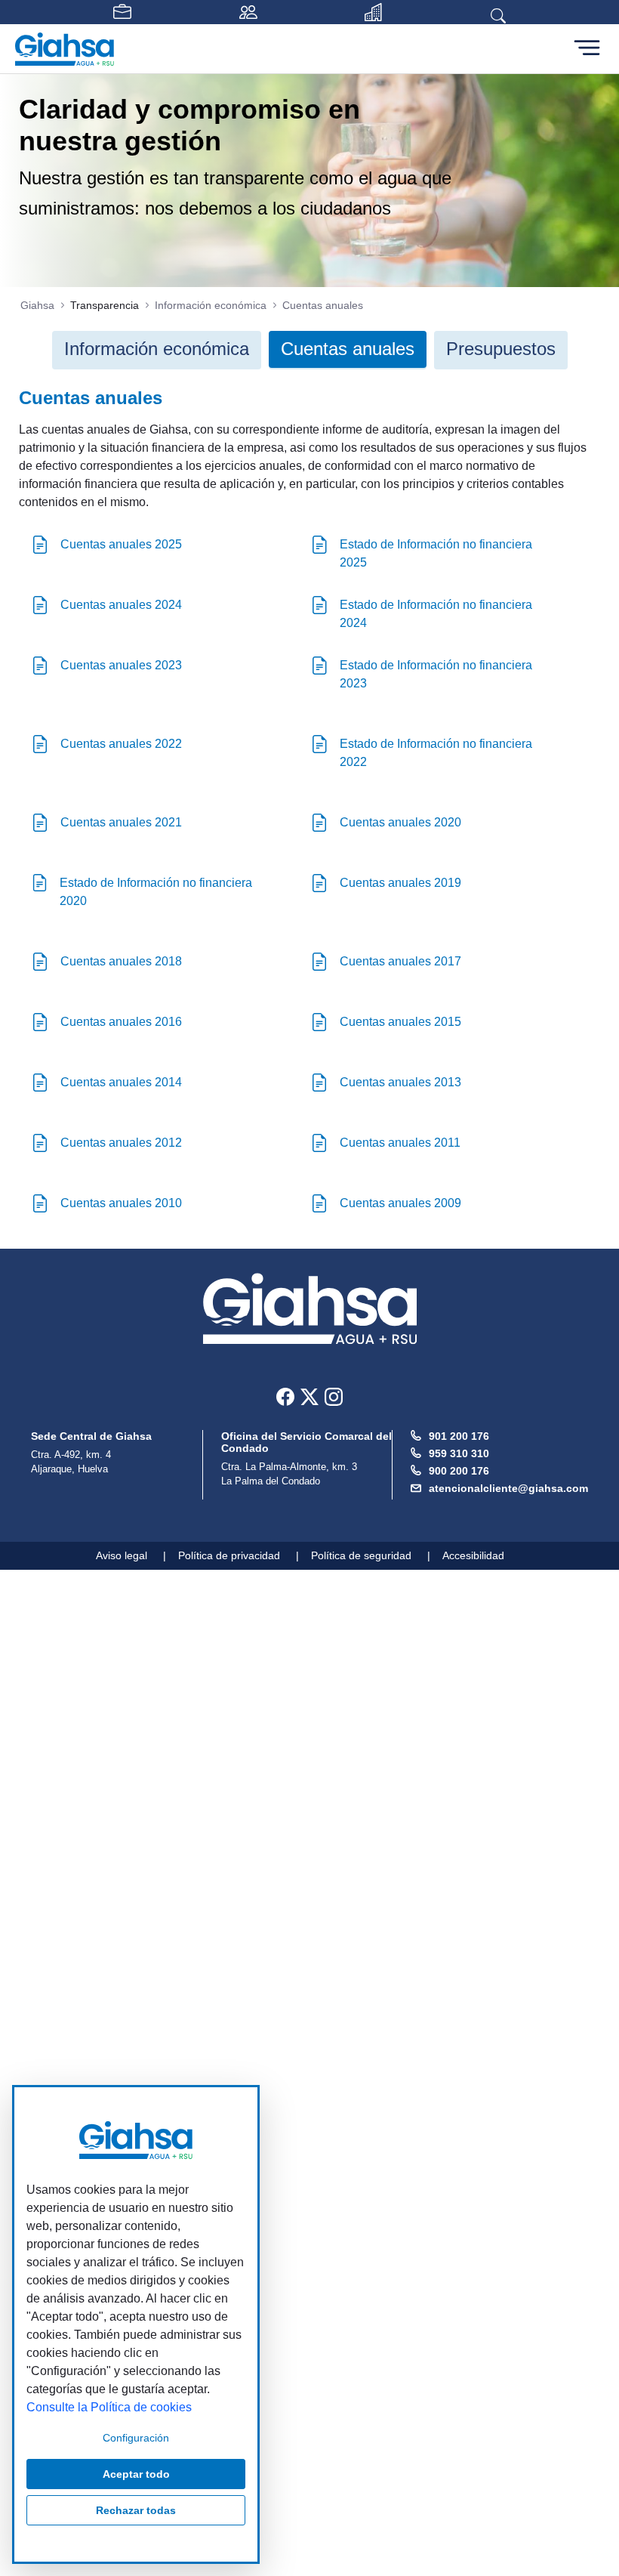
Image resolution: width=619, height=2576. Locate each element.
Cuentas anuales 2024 (121, 605)
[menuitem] (157, 349)
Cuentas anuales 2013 (400, 1082)
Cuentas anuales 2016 (121, 1022)
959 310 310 (459, 1453)
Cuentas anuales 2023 (121, 665)
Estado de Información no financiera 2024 (436, 614)
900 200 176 (459, 1471)
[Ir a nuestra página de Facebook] (285, 1396)
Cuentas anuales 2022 (121, 744)
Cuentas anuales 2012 (121, 1143)
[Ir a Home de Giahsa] (65, 49)
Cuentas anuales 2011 (400, 1143)
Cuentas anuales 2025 (121, 544)
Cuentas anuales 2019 (400, 883)
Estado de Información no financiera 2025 (436, 553)
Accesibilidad (473, 1555)
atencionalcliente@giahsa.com (508, 1488)
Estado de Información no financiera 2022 (436, 753)
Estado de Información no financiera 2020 (156, 892)
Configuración (136, 2438)
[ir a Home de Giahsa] (310, 1309)
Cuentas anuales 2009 (400, 1203)
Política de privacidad (229, 1555)
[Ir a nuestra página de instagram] (334, 1396)
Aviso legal (122, 1555)
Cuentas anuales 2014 (121, 1082)
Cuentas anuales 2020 (400, 822)
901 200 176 (459, 1436)
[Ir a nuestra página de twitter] (309, 1396)
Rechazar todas (136, 2510)
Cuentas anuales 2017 (400, 961)
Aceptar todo (136, 2474)
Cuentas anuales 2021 (121, 822)
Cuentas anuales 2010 (121, 1203)
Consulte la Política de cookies (109, 2407)
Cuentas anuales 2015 (400, 1022)
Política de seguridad (361, 1555)
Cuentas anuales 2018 (121, 961)
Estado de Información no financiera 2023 (436, 674)
